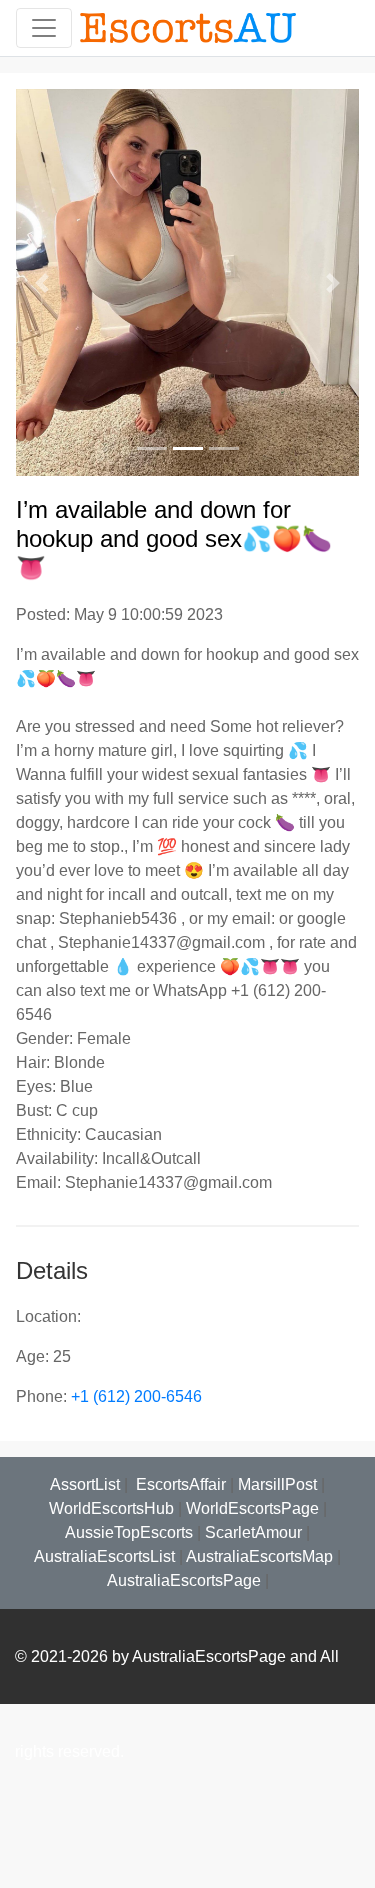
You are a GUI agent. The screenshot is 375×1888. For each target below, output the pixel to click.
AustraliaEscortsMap (259, 1556)
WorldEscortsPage (252, 1508)
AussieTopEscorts (129, 1532)
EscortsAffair (179, 1484)
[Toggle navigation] (44, 28)
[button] (41, 282)
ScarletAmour (253, 1532)
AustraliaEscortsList (104, 1556)
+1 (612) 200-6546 (136, 1396)
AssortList (85, 1484)
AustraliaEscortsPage (184, 1580)
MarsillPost (277, 1484)
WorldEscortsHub (111, 1508)
